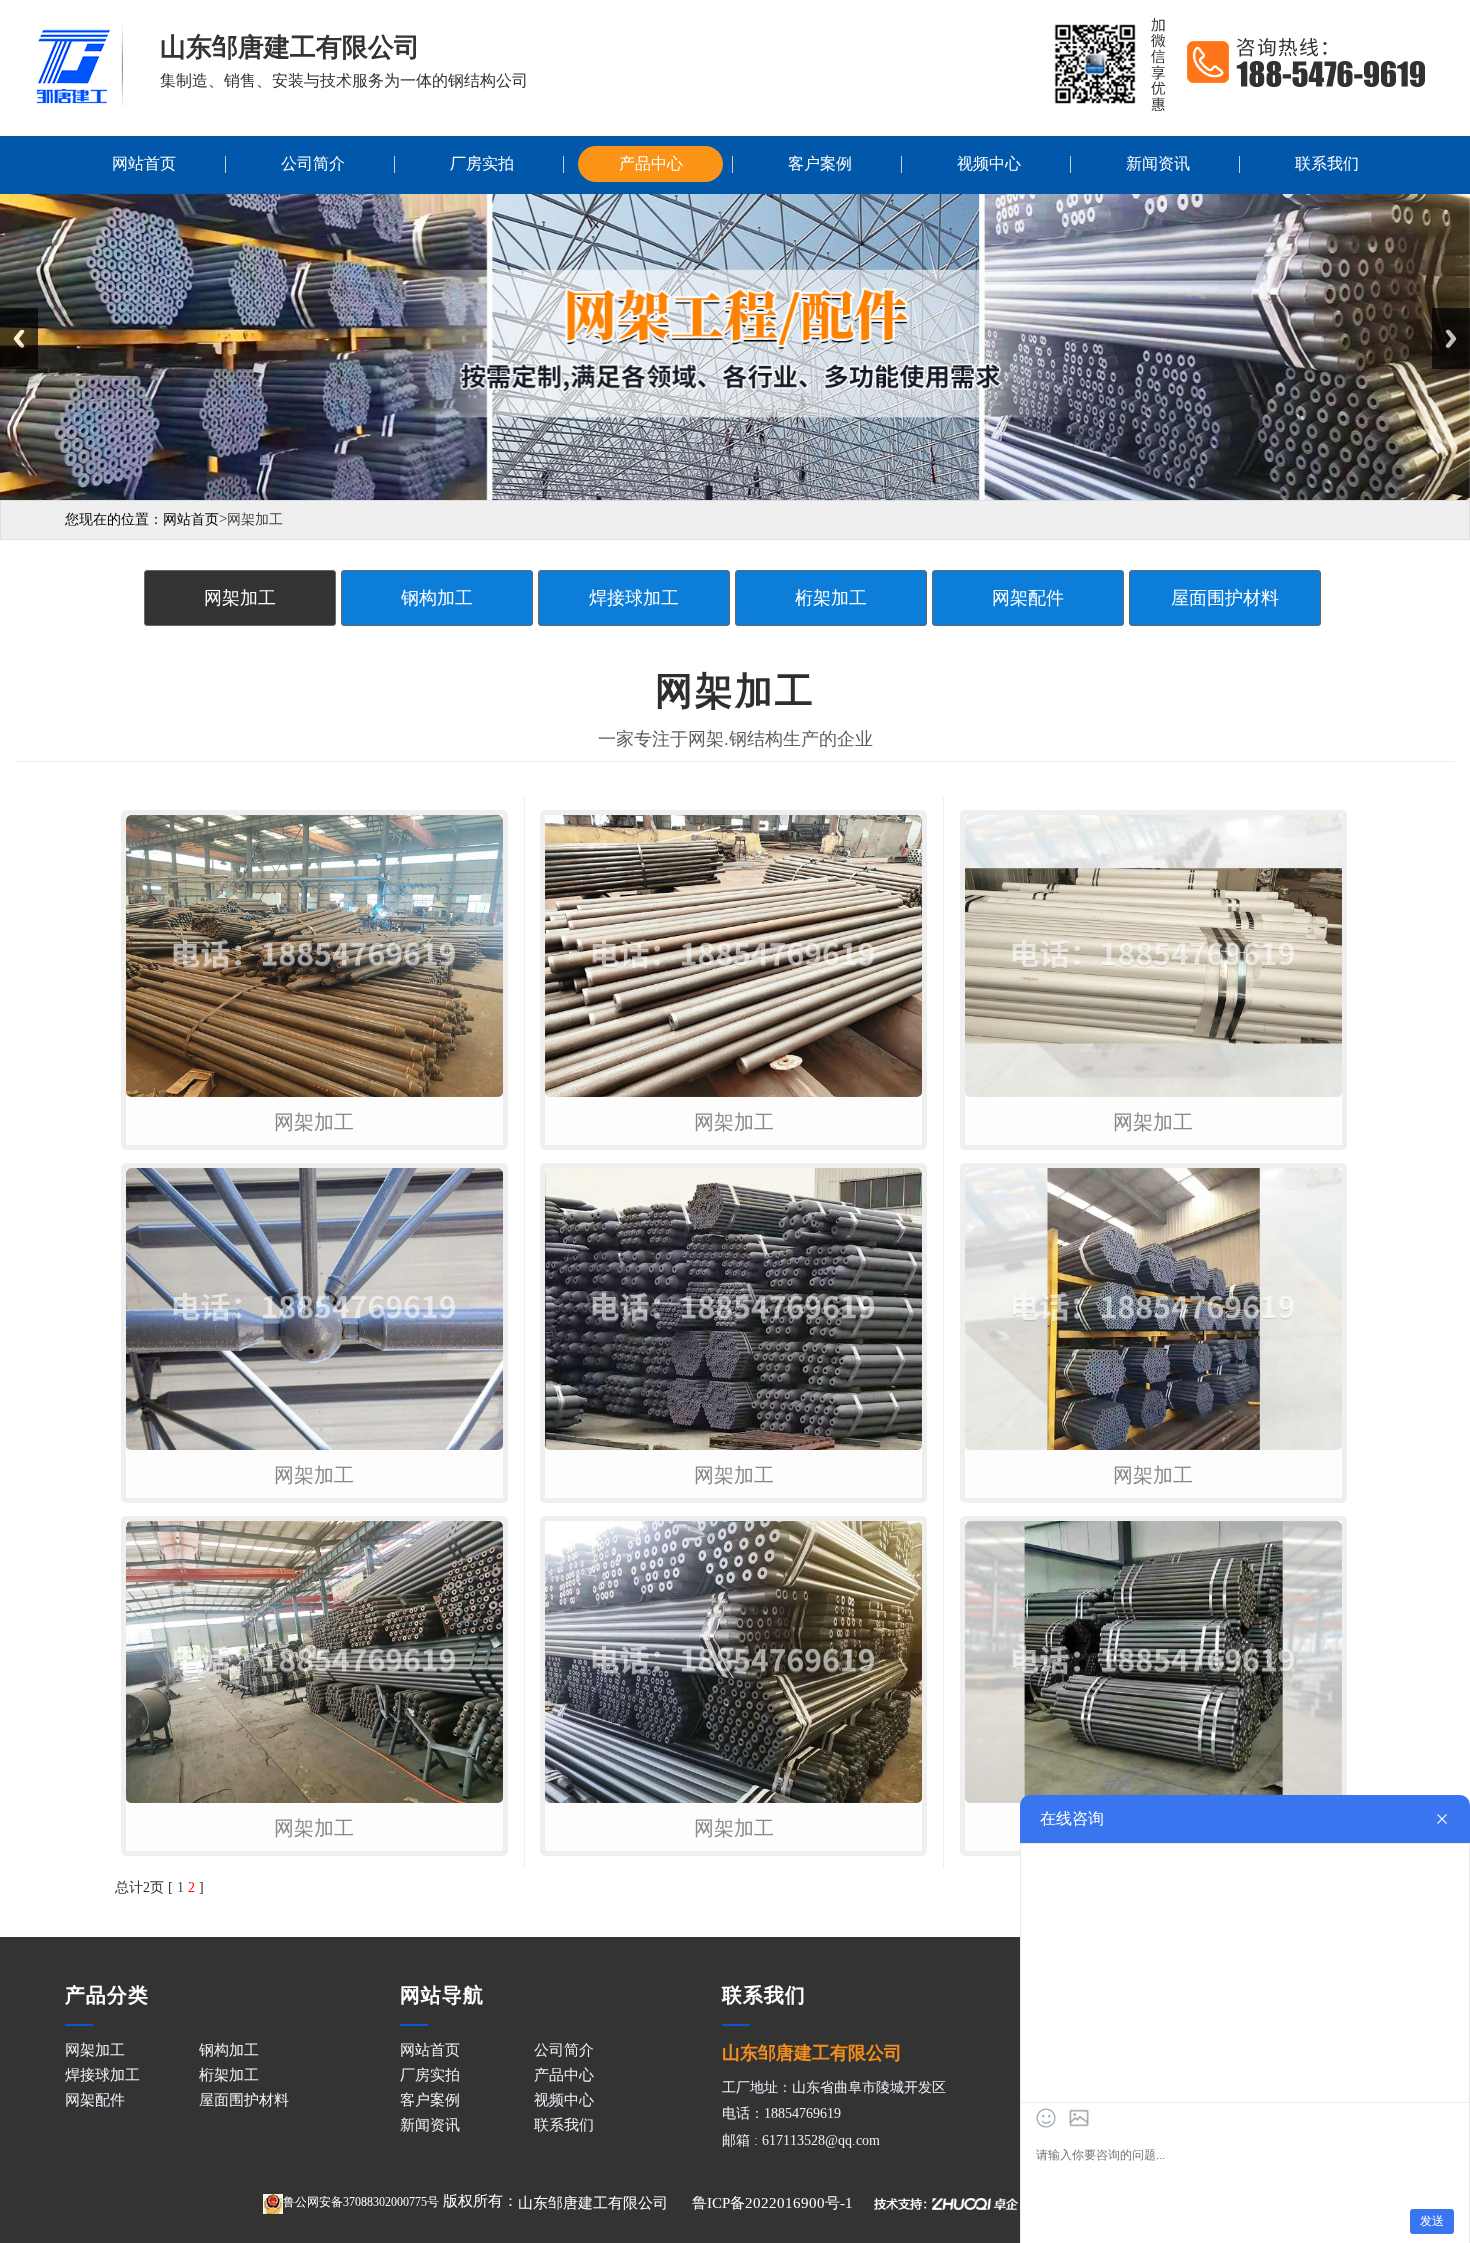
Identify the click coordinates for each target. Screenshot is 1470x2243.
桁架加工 (831, 598)
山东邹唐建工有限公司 (593, 2203)
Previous (19, 338)
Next (1451, 338)
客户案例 (820, 163)
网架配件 (1028, 598)
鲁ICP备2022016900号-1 (772, 2203)
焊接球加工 (634, 598)
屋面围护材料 (1225, 598)
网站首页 (144, 163)
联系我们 (1327, 163)
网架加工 (240, 598)
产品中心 (651, 163)
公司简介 (313, 163)
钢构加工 (437, 598)
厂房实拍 (482, 163)
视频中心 (989, 163)
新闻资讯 (1158, 163)
